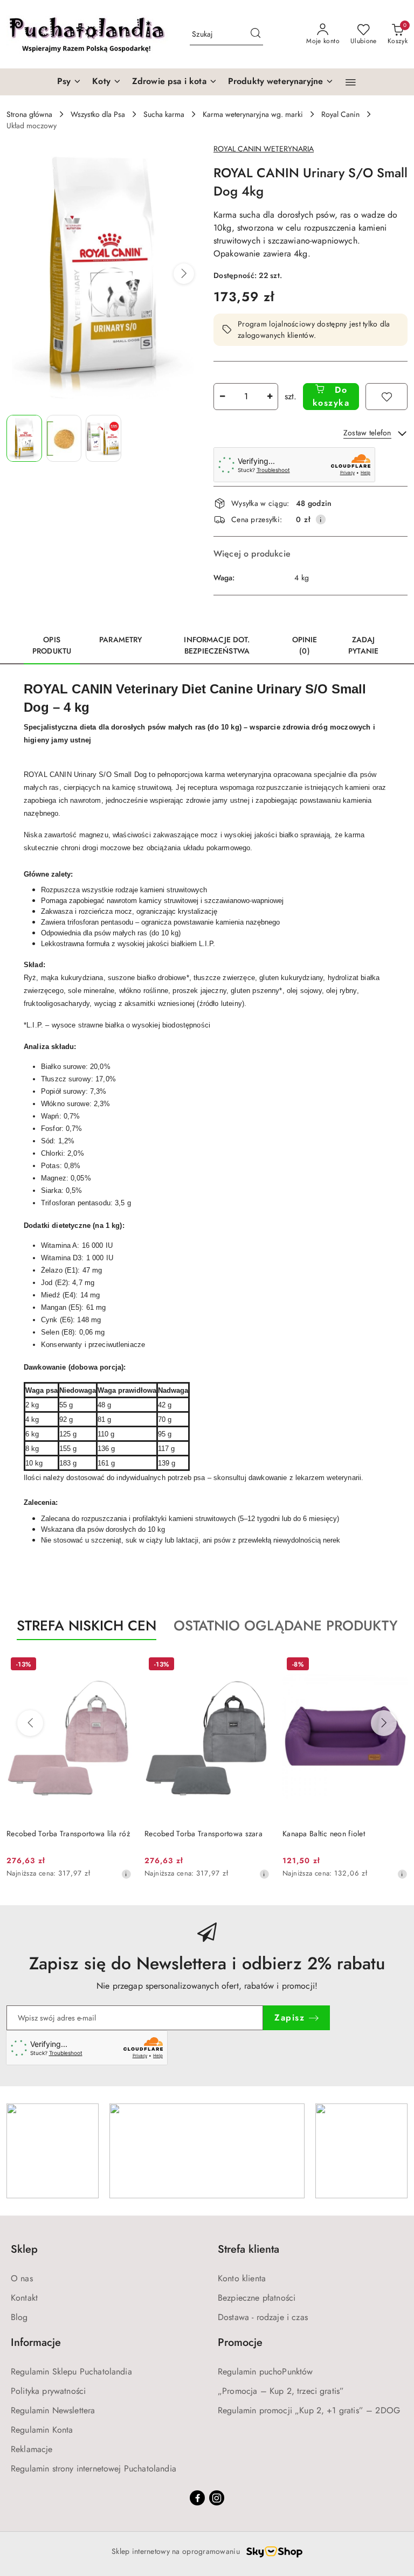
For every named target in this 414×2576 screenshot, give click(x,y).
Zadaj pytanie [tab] (363, 645)
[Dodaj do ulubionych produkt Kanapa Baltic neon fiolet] (395, 1665)
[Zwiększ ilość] (270, 397)
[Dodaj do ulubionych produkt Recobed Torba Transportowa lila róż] (119, 1665)
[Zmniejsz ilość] (222, 397)
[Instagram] (217, 2498)
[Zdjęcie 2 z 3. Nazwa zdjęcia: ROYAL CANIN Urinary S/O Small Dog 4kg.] (64, 438)
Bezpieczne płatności (257, 2298)
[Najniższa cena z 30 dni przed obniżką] (126, 1874)
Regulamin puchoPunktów (265, 2372)
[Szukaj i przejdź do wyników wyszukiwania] (256, 34)
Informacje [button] (36, 2342)
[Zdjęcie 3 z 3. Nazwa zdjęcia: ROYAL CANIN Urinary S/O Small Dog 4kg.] (103, 438)
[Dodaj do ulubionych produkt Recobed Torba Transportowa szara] (257, 1665)
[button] (351, 82)
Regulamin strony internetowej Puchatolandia (94, 2469)
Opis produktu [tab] (52, 645)
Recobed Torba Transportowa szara (203, 1834)
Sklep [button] (24, 2249)
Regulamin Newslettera (53, 2410)
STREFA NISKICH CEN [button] (87, 1626)
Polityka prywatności (48, 2391)
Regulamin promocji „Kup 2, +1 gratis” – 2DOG (309, 2410)
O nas (22, 2278)
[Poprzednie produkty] (30, 1723)
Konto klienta (242, 2278)
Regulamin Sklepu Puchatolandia (71, 2372)
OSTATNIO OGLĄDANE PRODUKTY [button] (286, 1626)
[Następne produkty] (384, 1723)
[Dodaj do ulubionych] (387, 397)
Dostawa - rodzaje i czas (263, 2317)
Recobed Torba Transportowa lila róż (68, 1834)
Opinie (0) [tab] (305, 645)
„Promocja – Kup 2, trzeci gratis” (281, 2391)
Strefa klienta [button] (249, 2249)
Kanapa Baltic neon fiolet (324, 1834)
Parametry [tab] (120, 640)
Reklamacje (32, 2449)
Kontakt (24, 2298)
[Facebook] (197, 2498)
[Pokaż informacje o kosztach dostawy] (321, 519)
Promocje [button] (240, 2342)
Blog (19, 2317)
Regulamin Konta (42, 2430)
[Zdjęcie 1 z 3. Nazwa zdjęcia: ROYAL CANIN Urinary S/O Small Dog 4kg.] (24, 438)
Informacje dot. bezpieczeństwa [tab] (217, 645)
